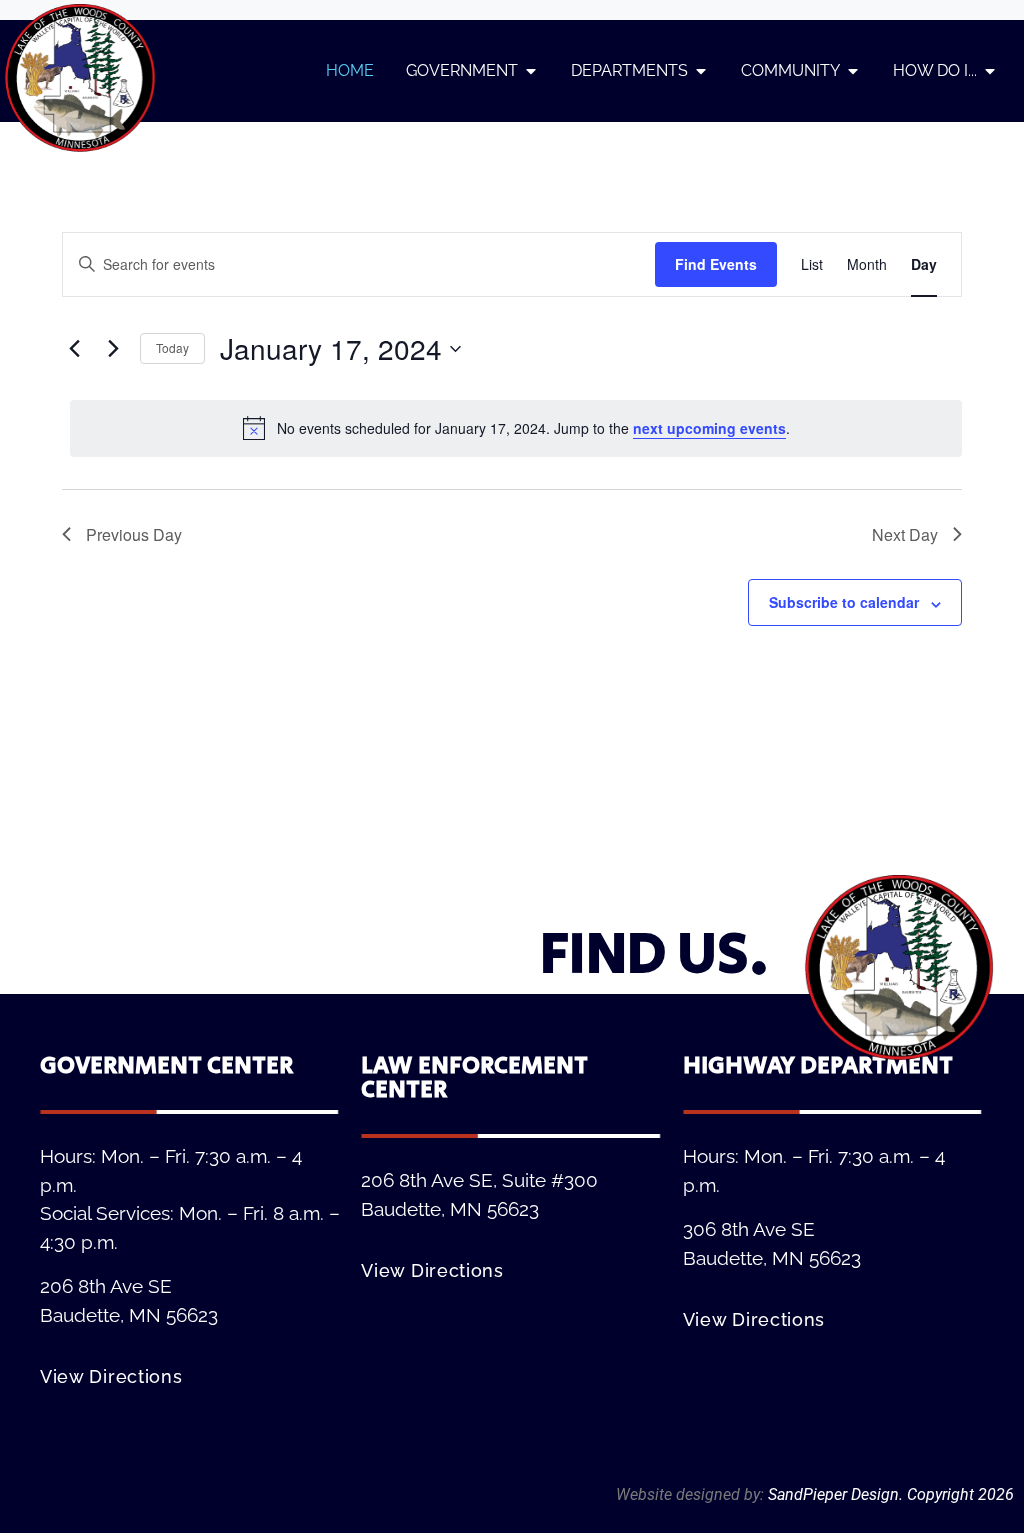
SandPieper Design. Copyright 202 (886, 1494)
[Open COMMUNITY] (853, 70)
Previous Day (134, 534)
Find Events (716, 264)
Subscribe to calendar (844, 602)
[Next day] (113, 349)
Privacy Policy (966, 1470)
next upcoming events (709, 428)
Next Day (905, 534)
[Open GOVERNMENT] (531, 70)
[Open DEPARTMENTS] (701, 70)
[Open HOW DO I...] (990, 70)
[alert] (516, 428)
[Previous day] (74, 349)
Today (172, 347)
